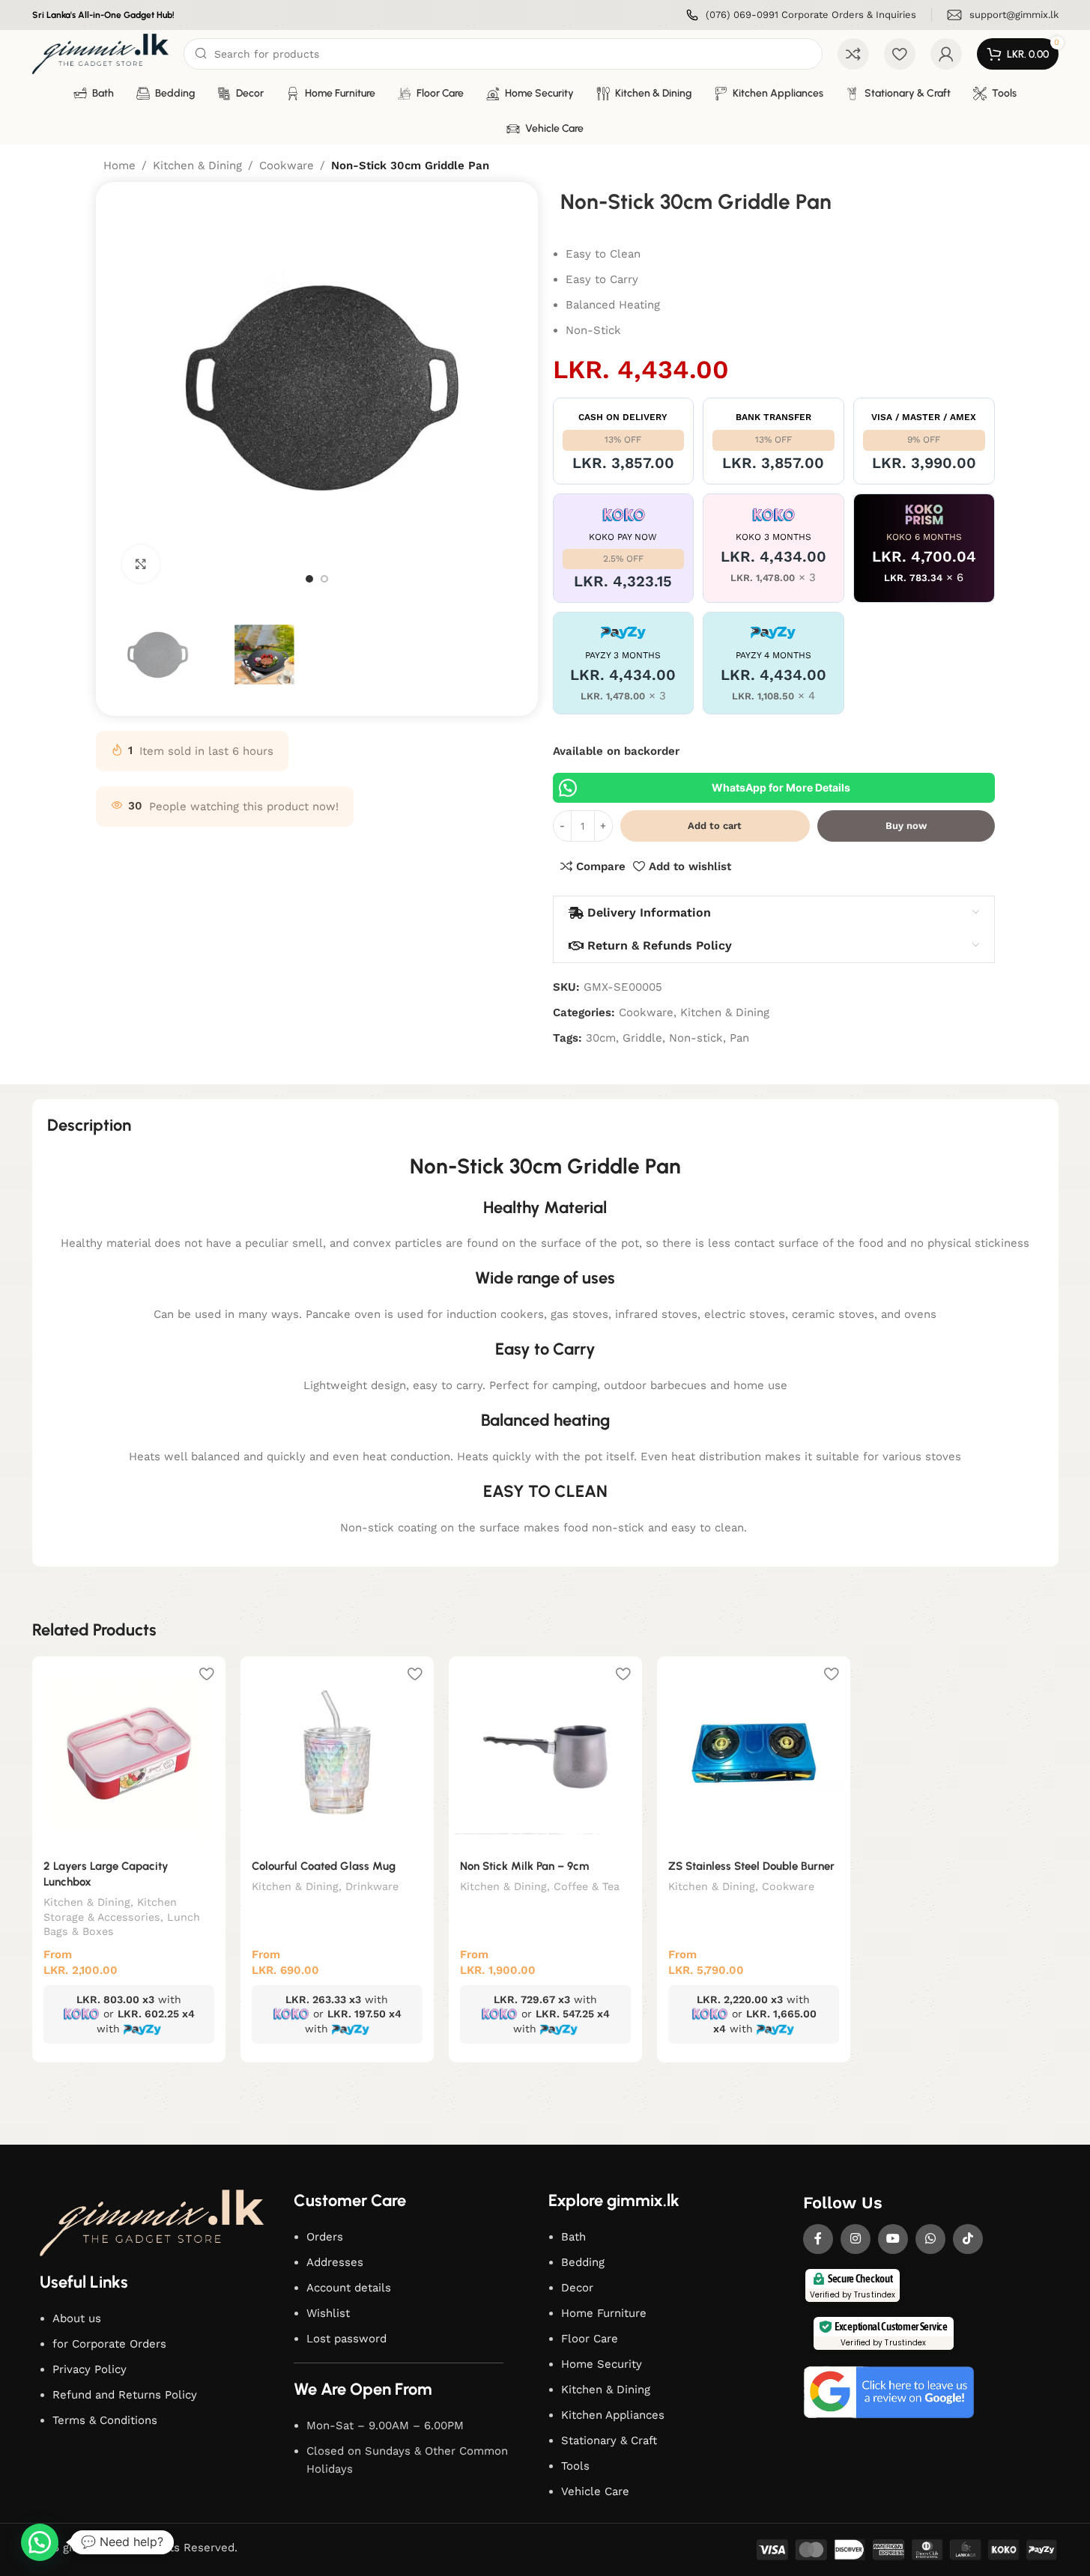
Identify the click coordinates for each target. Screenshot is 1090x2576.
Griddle (642, 1038)
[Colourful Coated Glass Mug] (337, 1753)
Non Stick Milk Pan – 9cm (524, 1866)
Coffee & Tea (587, 1886)
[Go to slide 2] (324, 579)
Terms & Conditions (105, 2420)
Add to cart (715, 826)
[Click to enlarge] (141, 564)
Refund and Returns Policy (125, 2395)
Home (119, 165)
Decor (577, 2288)
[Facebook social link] (818, 2239)
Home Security (602, 2364)
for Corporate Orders (109, 2344)
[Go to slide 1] (309, 579)
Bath (573, 2237)
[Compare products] (853, 54)
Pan (739, 1038)
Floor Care (590, 2339)
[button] (40, 2542)
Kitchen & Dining (197, 165)
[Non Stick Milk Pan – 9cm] (545, 1753)
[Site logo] (101, 53)
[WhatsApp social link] (930, 2239)
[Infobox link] (801, 15)
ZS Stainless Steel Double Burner (751, 1866)
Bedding (583, 2262)
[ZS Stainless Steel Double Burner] (754, 1753)
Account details (349, 2288)
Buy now (906, 826)
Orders (325, 2237)
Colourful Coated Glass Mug (324, 1866)
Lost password (346, 2339)
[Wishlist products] (900, 54)
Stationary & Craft (609, 2440)
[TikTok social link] (968, 2239)
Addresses (335, 2262)
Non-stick (696, 1038)
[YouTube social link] (893, 2239)
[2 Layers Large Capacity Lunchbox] (129, 1753)
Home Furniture (604, 2313)
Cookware (287, 165)
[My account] (946, 54)
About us (77, 2318)
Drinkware (372, 1886)
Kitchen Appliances (613, 2415)
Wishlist (328, 2313)
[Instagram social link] (856, 2239)
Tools (575, 2466)
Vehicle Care (595, 2491)
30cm (601, 1038)
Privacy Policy (90, 2369)
